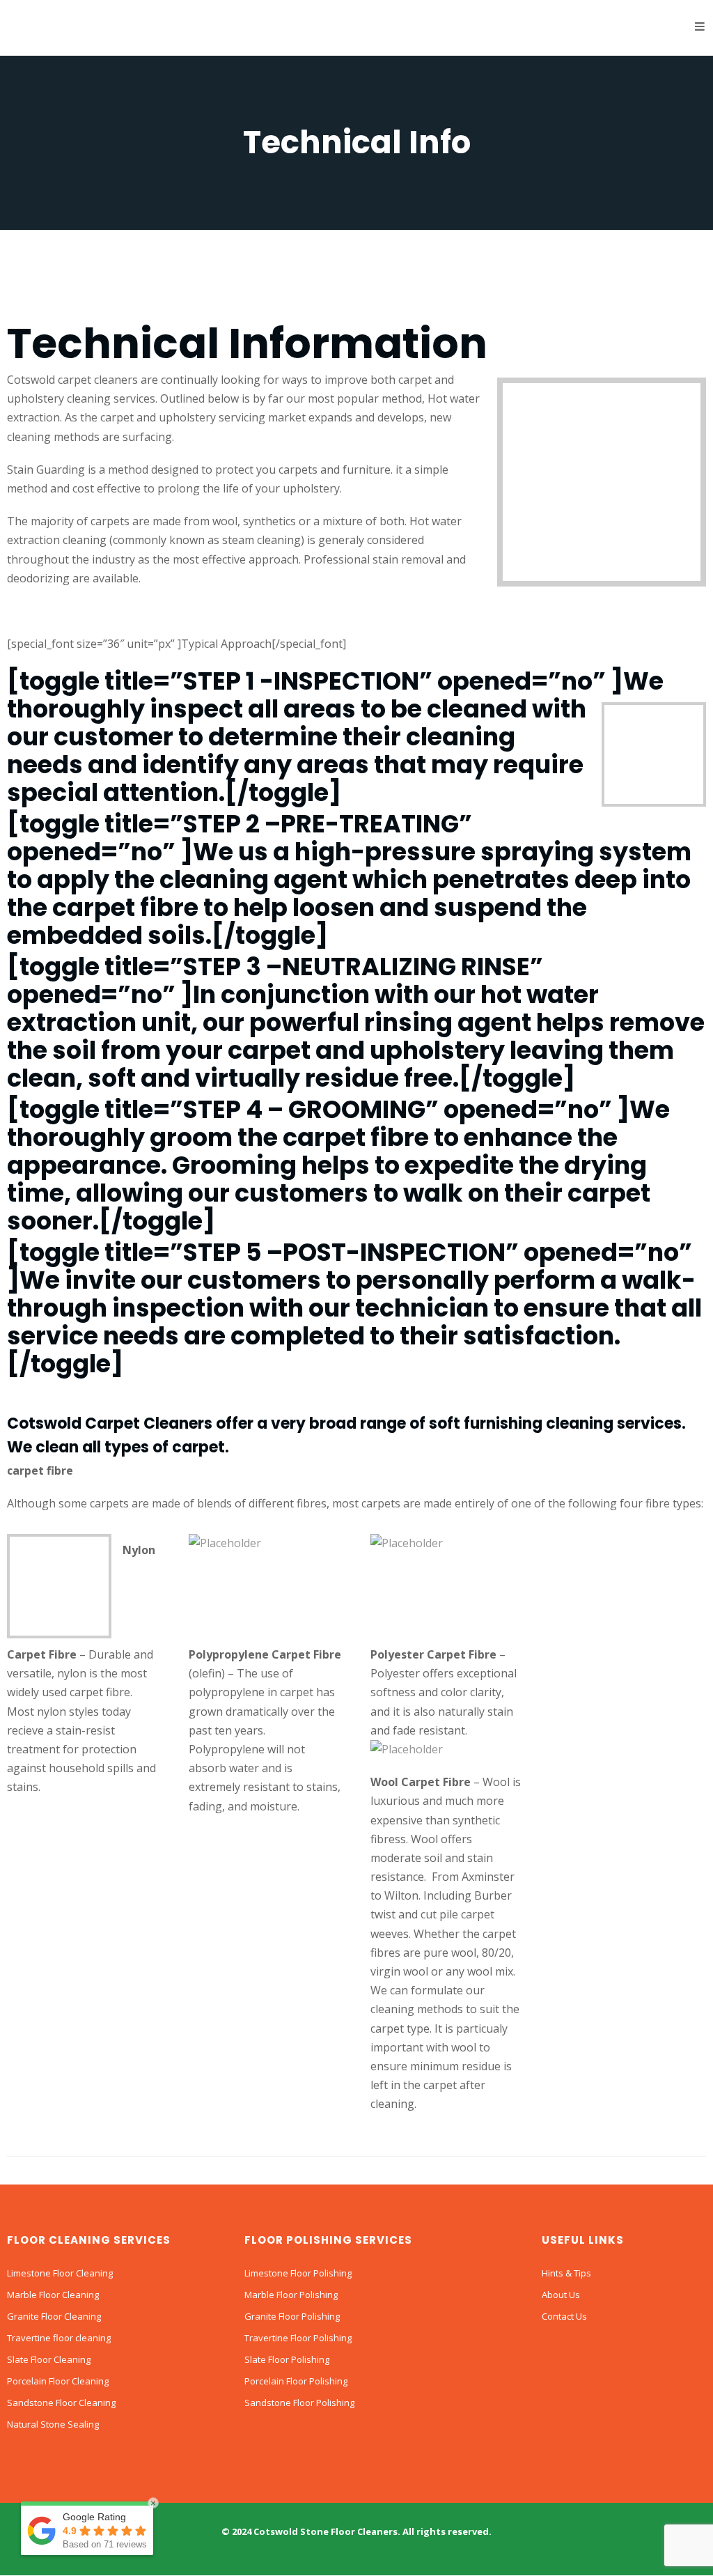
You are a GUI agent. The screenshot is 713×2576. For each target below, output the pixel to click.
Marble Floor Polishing (291, 2295)
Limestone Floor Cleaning (60, 2273)
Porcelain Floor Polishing (296, 2381)
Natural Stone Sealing (53, 2424)
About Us (561, 2295)
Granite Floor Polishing (292, 2316)
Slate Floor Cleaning (49, 2359)
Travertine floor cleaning (59, 2338)
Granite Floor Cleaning (54, 2316)
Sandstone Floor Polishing (299, 2403)
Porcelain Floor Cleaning (58, 2381)
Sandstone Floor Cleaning (61, 2403)
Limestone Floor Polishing (298, 2273)
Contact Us (564, 2316)
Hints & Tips (566, 2273)
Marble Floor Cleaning (53, 2295)
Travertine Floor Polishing (298, 2338)
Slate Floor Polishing (287, 2359)
